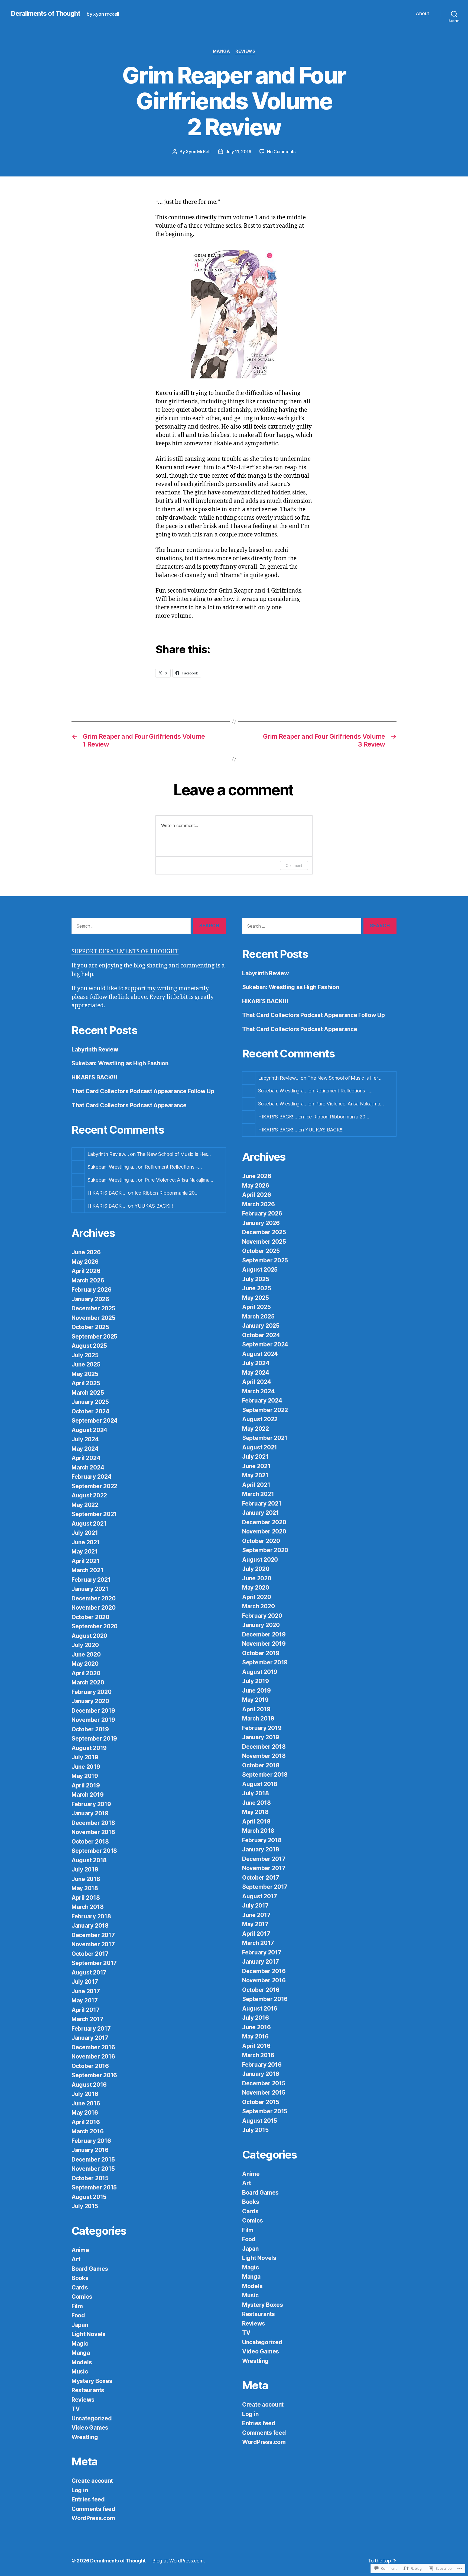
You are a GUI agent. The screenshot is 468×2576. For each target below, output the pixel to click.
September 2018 (94, 1851)
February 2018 (91, 1916)
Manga (222, 51)
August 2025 (89, 1346)
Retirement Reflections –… (173, 1167)
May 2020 (85, 1664)
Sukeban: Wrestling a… (112, 1167)
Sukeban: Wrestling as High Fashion (120, 1063)
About (422, 13)
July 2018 (85, 1869)
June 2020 (86, 1654)
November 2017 (93, 1944)
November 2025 (93, 1318)
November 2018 (93, 1832)
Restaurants (88, 2390)
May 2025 (85, 1374)
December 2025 (93, 1308)
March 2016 (87, 2131)
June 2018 (86, 1879)
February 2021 (91, 1580)
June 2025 (86, 1364)
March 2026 (88, 1280)
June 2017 (86, 1991)
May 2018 (85, 1888)
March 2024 (88, 1467)
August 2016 (89, 2085)
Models (82, 2362)
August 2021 (89, 1524)
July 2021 (85, 1533)
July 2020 (85, 1645)
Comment (294, 865)
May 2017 (85, 2000)
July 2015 (85, 2206)
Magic (80, 2344)
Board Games (90, 2269)
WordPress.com (93, 2518)
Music (80, 2371)
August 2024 (89, 1430)
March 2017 (87, 2019)
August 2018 (89, 1860)
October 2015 (90, 2178)
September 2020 (95, 1626)
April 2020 (86, 1673)
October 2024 (90, 1411)
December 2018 (93, 1823)
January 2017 (90, 2038)
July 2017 (85, 1982)
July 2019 (85, 1757)
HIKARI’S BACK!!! (95, 1077)
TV (76, 2409)
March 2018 (87, 1907)
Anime (80, 2250)
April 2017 (85, 2010)
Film (77, 2306)
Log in (80, 2490)
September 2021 (94, 1514)
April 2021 (85, 1561)
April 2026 (86, 1271)
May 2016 (85, 2113)
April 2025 (86, 1383)
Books (80, 2278)
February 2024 (92, 1477)
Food (78, 2315)
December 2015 (93, 2159)
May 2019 (85, 1776)
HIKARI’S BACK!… (107, 1193)
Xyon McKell (198, 152)
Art (76, 2259)
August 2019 (89, 1748)
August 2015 (89, 2197)
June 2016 (86, 2103)
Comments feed (93, 2509)
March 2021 (87, 1570)
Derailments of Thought (45, 14)
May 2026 (85, 1262)
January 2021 (90, 1589)
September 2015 (94, 2187)
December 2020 (94, 1598)
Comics (82, 2297)
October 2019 (90, 1729)
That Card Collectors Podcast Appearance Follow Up (143, 1091)
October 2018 (90, 1842)
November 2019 (93, 1720)
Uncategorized (92, 2418)
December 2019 (93, 1711)
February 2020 (92, 1692)
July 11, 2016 (238, 152)
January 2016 (90, 2150)
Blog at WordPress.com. (178, 2561)
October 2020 (90, 1617)
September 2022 (94, 1486)
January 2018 (90, 1926)
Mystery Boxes (92, 2381)
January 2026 (90, 1299)
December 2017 (93, 1935)
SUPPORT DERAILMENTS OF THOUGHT (125, 952)
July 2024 (85, 1439)
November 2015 (93, 2169)
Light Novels (89, 2334)
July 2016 (85, 2094)
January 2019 (90, 1813)
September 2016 (94, 2075)
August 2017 (89, 1972)
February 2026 (92, 1290)
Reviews (245, 51)
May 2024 (85, 1449)
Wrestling (85, 2437)
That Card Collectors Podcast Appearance (129, 1105)
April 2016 (86, 2122)
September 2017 (94, 1963)
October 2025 (90, 1327)
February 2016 (91, 2141)
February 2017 (91, 2029)
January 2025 (90, 1402)
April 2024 (86, 1458)
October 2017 (90, 1954)
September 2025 (94, 1337)
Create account (92, 2481)
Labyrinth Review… (108, 1154)
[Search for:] (130, 927)
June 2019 (86, 1767)
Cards (80, 2287)
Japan (80, 2325)
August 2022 (89, 1495)
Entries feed (88, 2499)
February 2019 (91, 1804)
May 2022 (85, 1505)
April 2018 (86, 1898)
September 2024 (95, 1421)
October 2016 (90, 2066)
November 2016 (93, 2056)
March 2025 (88, 1393)
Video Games (90, 2428)
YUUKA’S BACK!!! (154, 1206)
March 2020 (88, 1682)
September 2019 (94, 1739)
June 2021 (86, 1542)
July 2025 (85, 1355)
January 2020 (90, 1701)
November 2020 (94, 1608)
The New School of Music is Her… (174, 1154)
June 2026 (86, 1252)
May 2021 (85, 1551)
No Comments (281, 152)
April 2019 (86, 1785)
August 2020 (89, 1636)
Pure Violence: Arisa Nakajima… (179, 1180)
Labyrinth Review (95, 1049)
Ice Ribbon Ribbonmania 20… (167, 1193)
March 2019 (87, 1795)
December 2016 (93, 2047)
